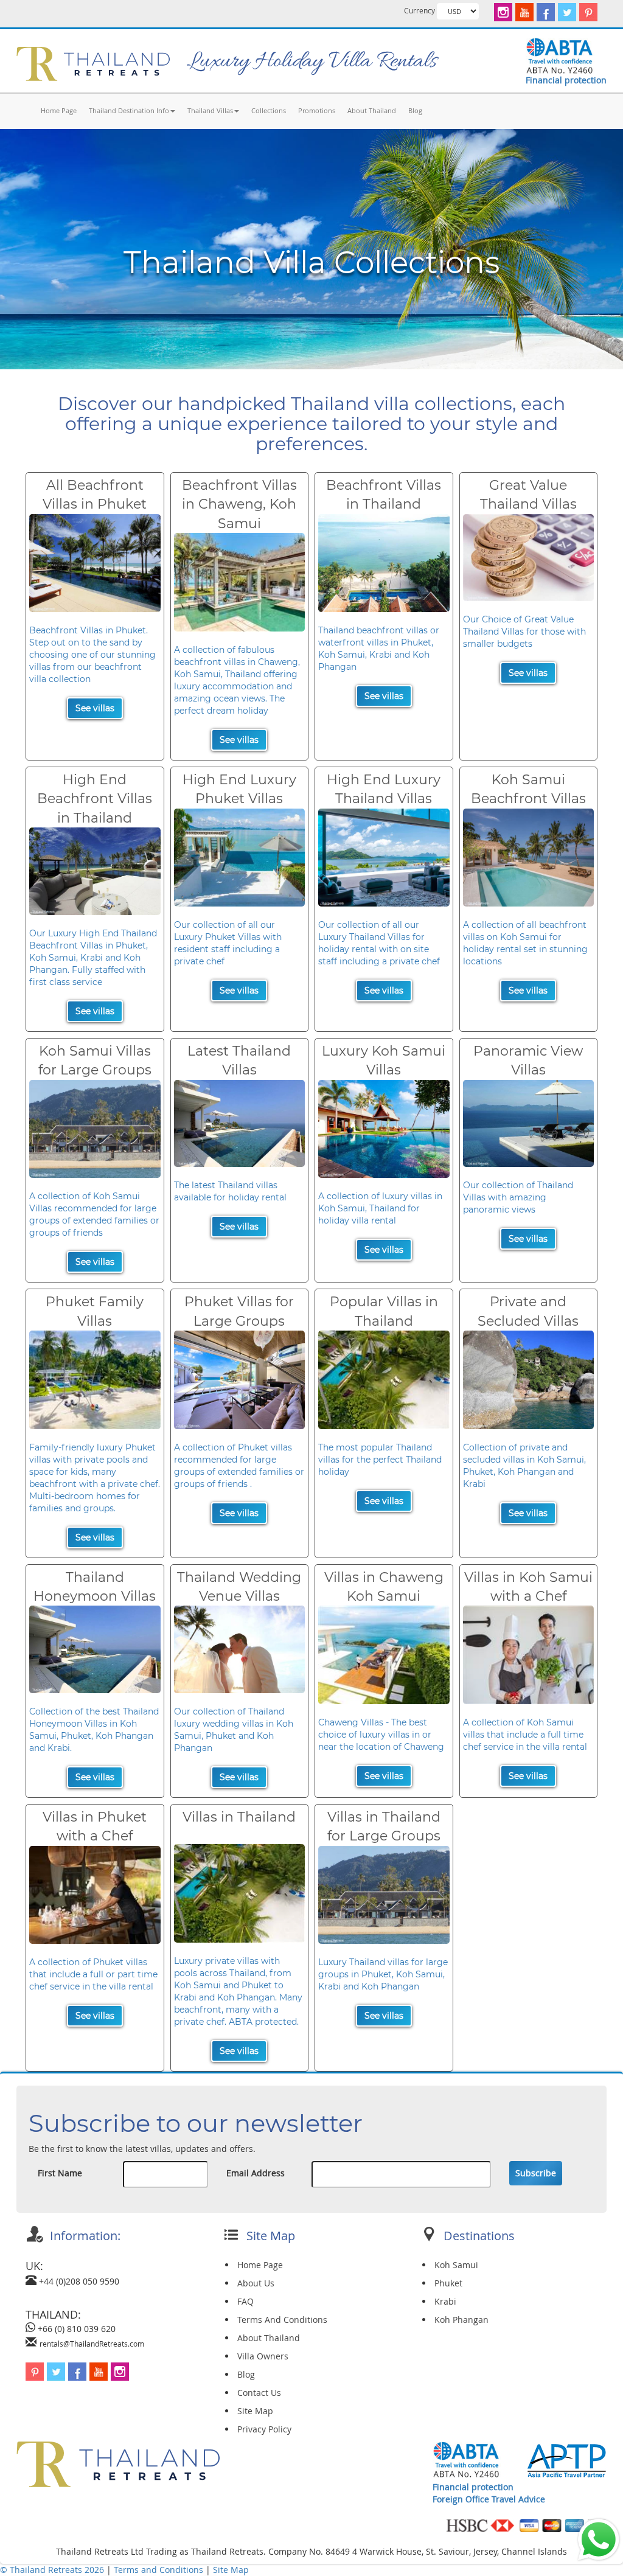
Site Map (255, 2411)
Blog (415, 110)
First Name (60, 2173)
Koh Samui (456, 2265)
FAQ (245, 2301)
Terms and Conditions (160, 2570)
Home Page (59, 110)
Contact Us (259, 2393)
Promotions (317, 110)
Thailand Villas (210, 110)
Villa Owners (263, 2356)
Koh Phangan (461, 2320)
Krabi (445, 2301)
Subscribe (536, 2173)
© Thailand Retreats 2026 (52, 2570)
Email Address (256, 2173)
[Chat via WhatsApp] (599, 2539)
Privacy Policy (264, 2429)
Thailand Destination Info (129, 110)
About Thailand (372, 110)
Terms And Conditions (282, 2320)
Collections (269, 110)
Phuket (448, 2283)
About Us (256, 2283)
